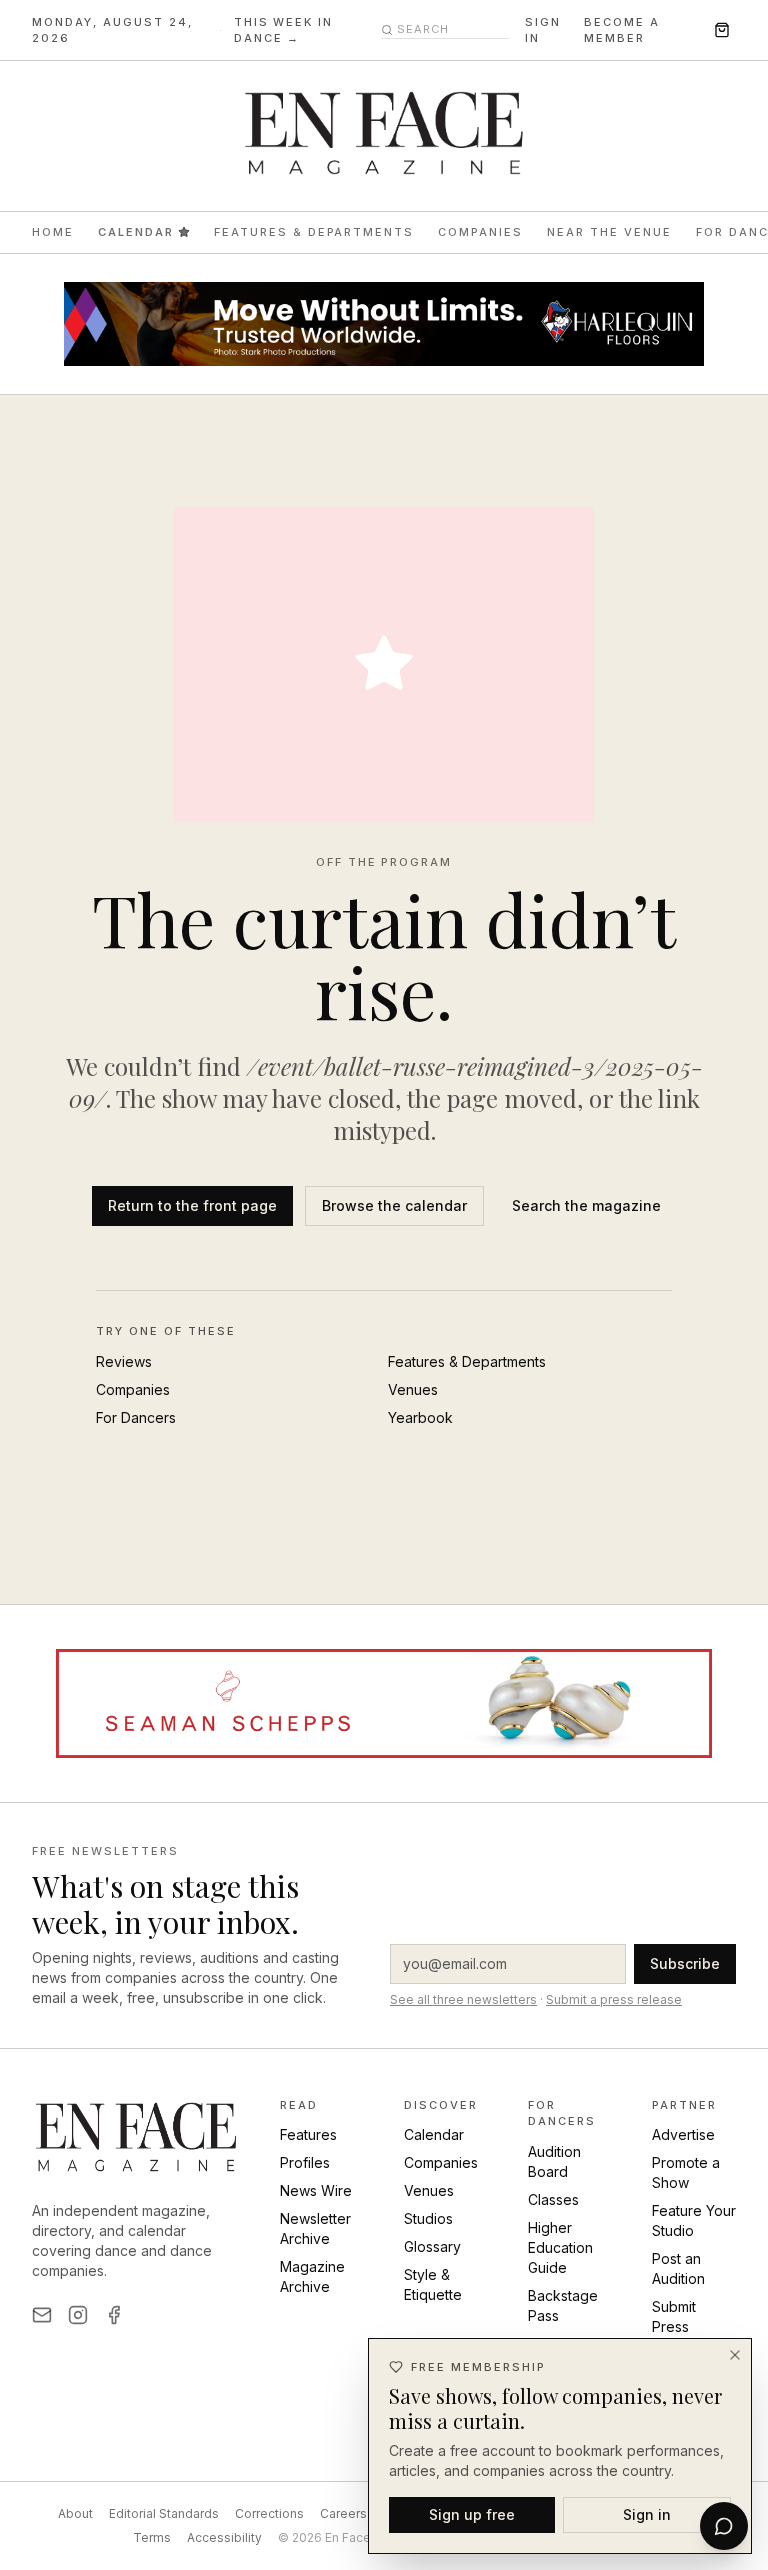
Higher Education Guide (560, 2247)
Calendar (136, 232)
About (75, 2513)
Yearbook (420, 1417)
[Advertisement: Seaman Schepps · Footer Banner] (384, 1703)
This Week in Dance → (284, 30)
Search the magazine (586, 1205)
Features (308, 2134)
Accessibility (224, 2537)
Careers (343, 2513)
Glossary (432, 2246)
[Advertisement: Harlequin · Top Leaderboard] (384, 324)
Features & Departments (314, 232)
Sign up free (472, 2514)
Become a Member (622, 30)
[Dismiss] (735, 2355)
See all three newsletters (463, 1999)
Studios (428, 2218)
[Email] (42, 2315)
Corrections (269, 2513)
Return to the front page (192, 1205)
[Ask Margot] (724, 2526)
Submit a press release (614, 1999)
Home (53, 232)
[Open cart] (722, 30)
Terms (152, 2537)
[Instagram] (78, 2315)
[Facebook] (114, 2315)
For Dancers (136, 1417)
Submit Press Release (679, 2326)
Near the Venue (609, 232)
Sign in (543, 30)
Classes (553, 2199)
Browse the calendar (394, 1205)
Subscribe (685, 1963)
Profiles (305, 2162)
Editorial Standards (164, 2513)
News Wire (316, 2190)
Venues (413, 1389)
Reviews (124, 1361)
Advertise (683, 2134)
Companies (480, 232)
